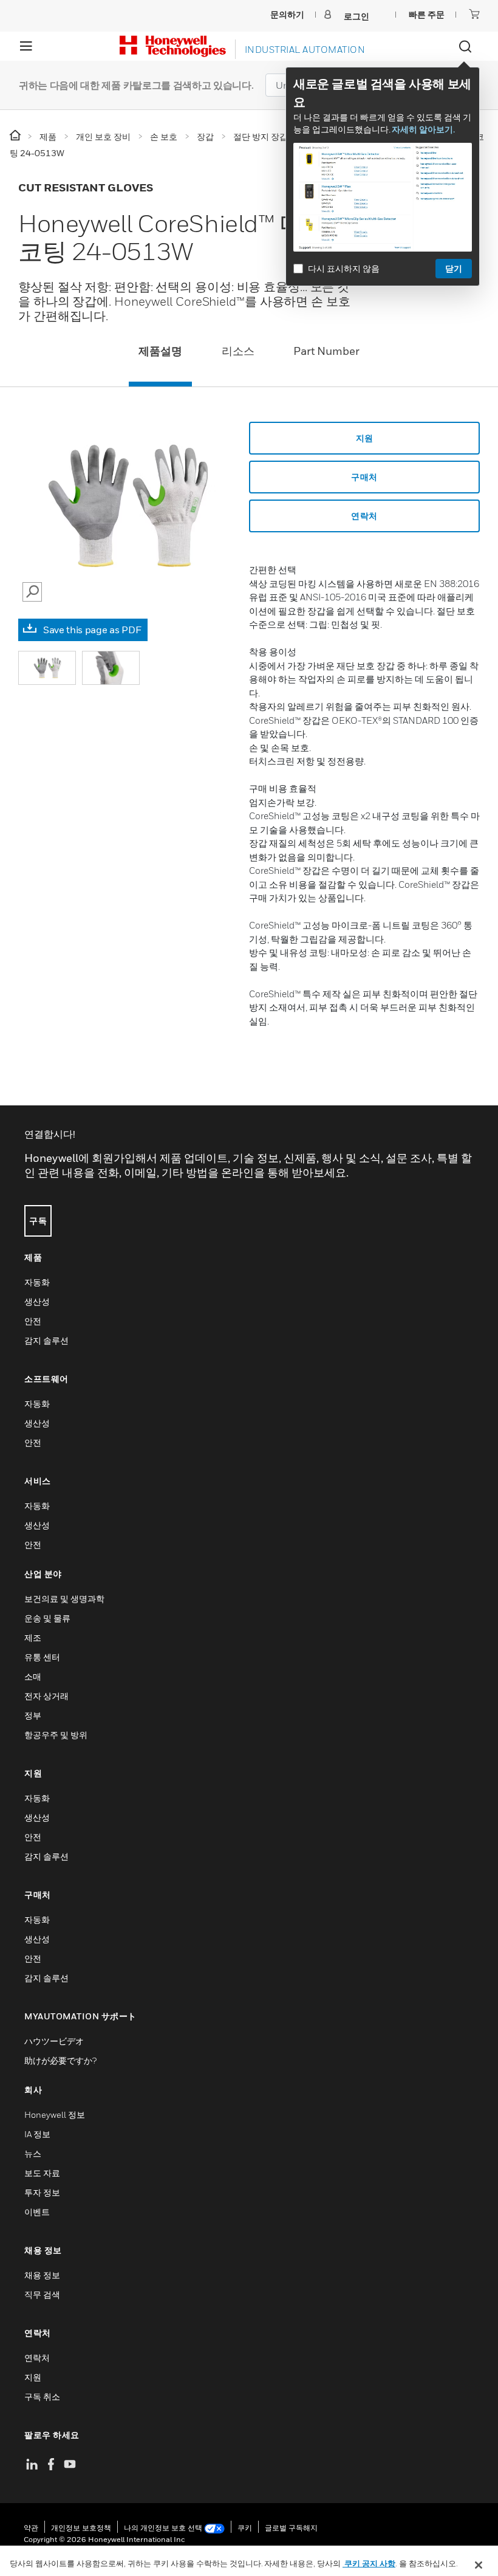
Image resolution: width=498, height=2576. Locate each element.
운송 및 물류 (47, 1618)
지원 (365, 438)
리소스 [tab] (238, 351)
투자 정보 (42, 2192)
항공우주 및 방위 (56, 1735)
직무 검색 (42, 2294)
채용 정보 (42, 2275)
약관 (31, 2528)
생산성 (37, 1301)
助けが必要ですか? (60, 2060)
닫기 (454, 268)
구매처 (364, 477)
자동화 (37, 1282)
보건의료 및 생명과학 (64, 1599)
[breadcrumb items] (16, 136)
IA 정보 (37, 2134)
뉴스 (33, 2153)
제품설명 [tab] (160, 351)
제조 (33, 1637)
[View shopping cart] (474, 14)
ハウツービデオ (54, 2041)
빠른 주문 (427, 14)
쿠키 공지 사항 (369, 2563)
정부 (33, 1715)
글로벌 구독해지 (291, 2528)
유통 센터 (42, 1657)
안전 (33, 1321)
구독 (38, 1221)
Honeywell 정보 (55, 2114)
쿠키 (245, 2528)
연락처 (37, 2358)
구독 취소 (42, 2396)
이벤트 (37, 2212)
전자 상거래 (46, 1696)
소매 (33, 1676)
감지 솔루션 (46, 1340)
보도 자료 (42, 2173)
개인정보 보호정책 (81, 2528)
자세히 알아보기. (423, 129)
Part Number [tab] (326, 351)
